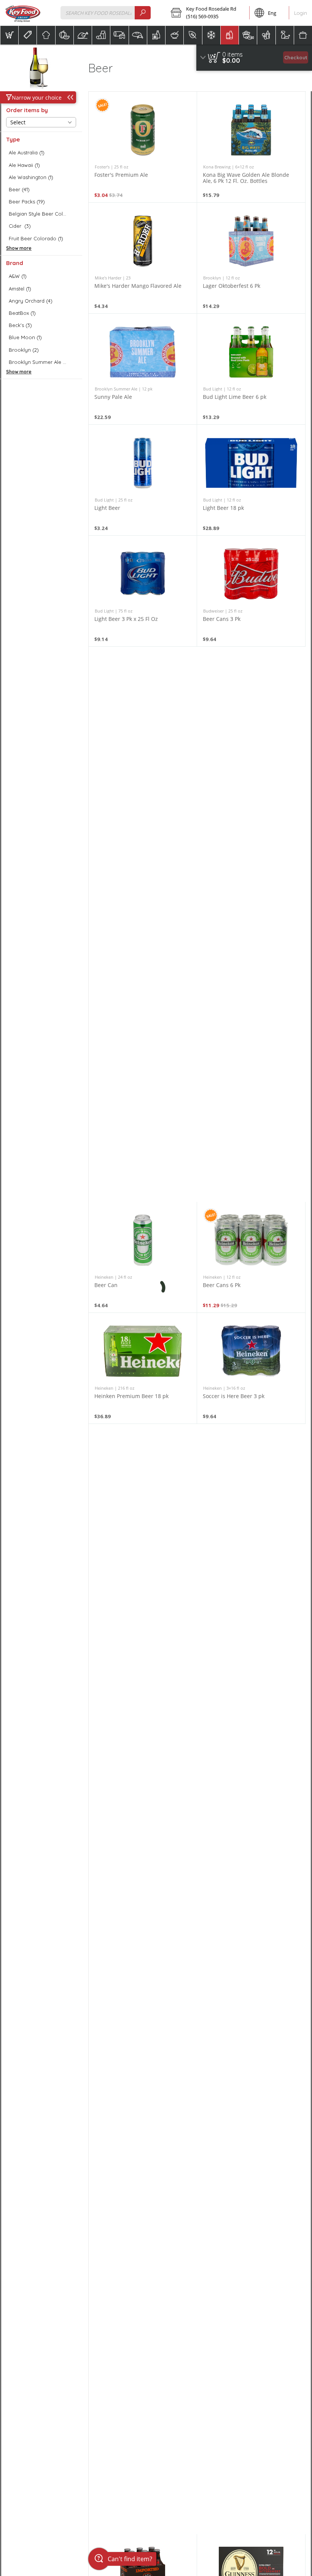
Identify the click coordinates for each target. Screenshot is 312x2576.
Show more (19, 248)
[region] (254, 58)
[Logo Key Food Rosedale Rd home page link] (23, 13)
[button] (208, 13)
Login (301, 13)
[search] (143, 13)
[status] (232, 54)
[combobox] (106, 13)
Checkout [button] (296, 57)
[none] (143, 147)
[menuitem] (9, 35)
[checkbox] (41, 153)
